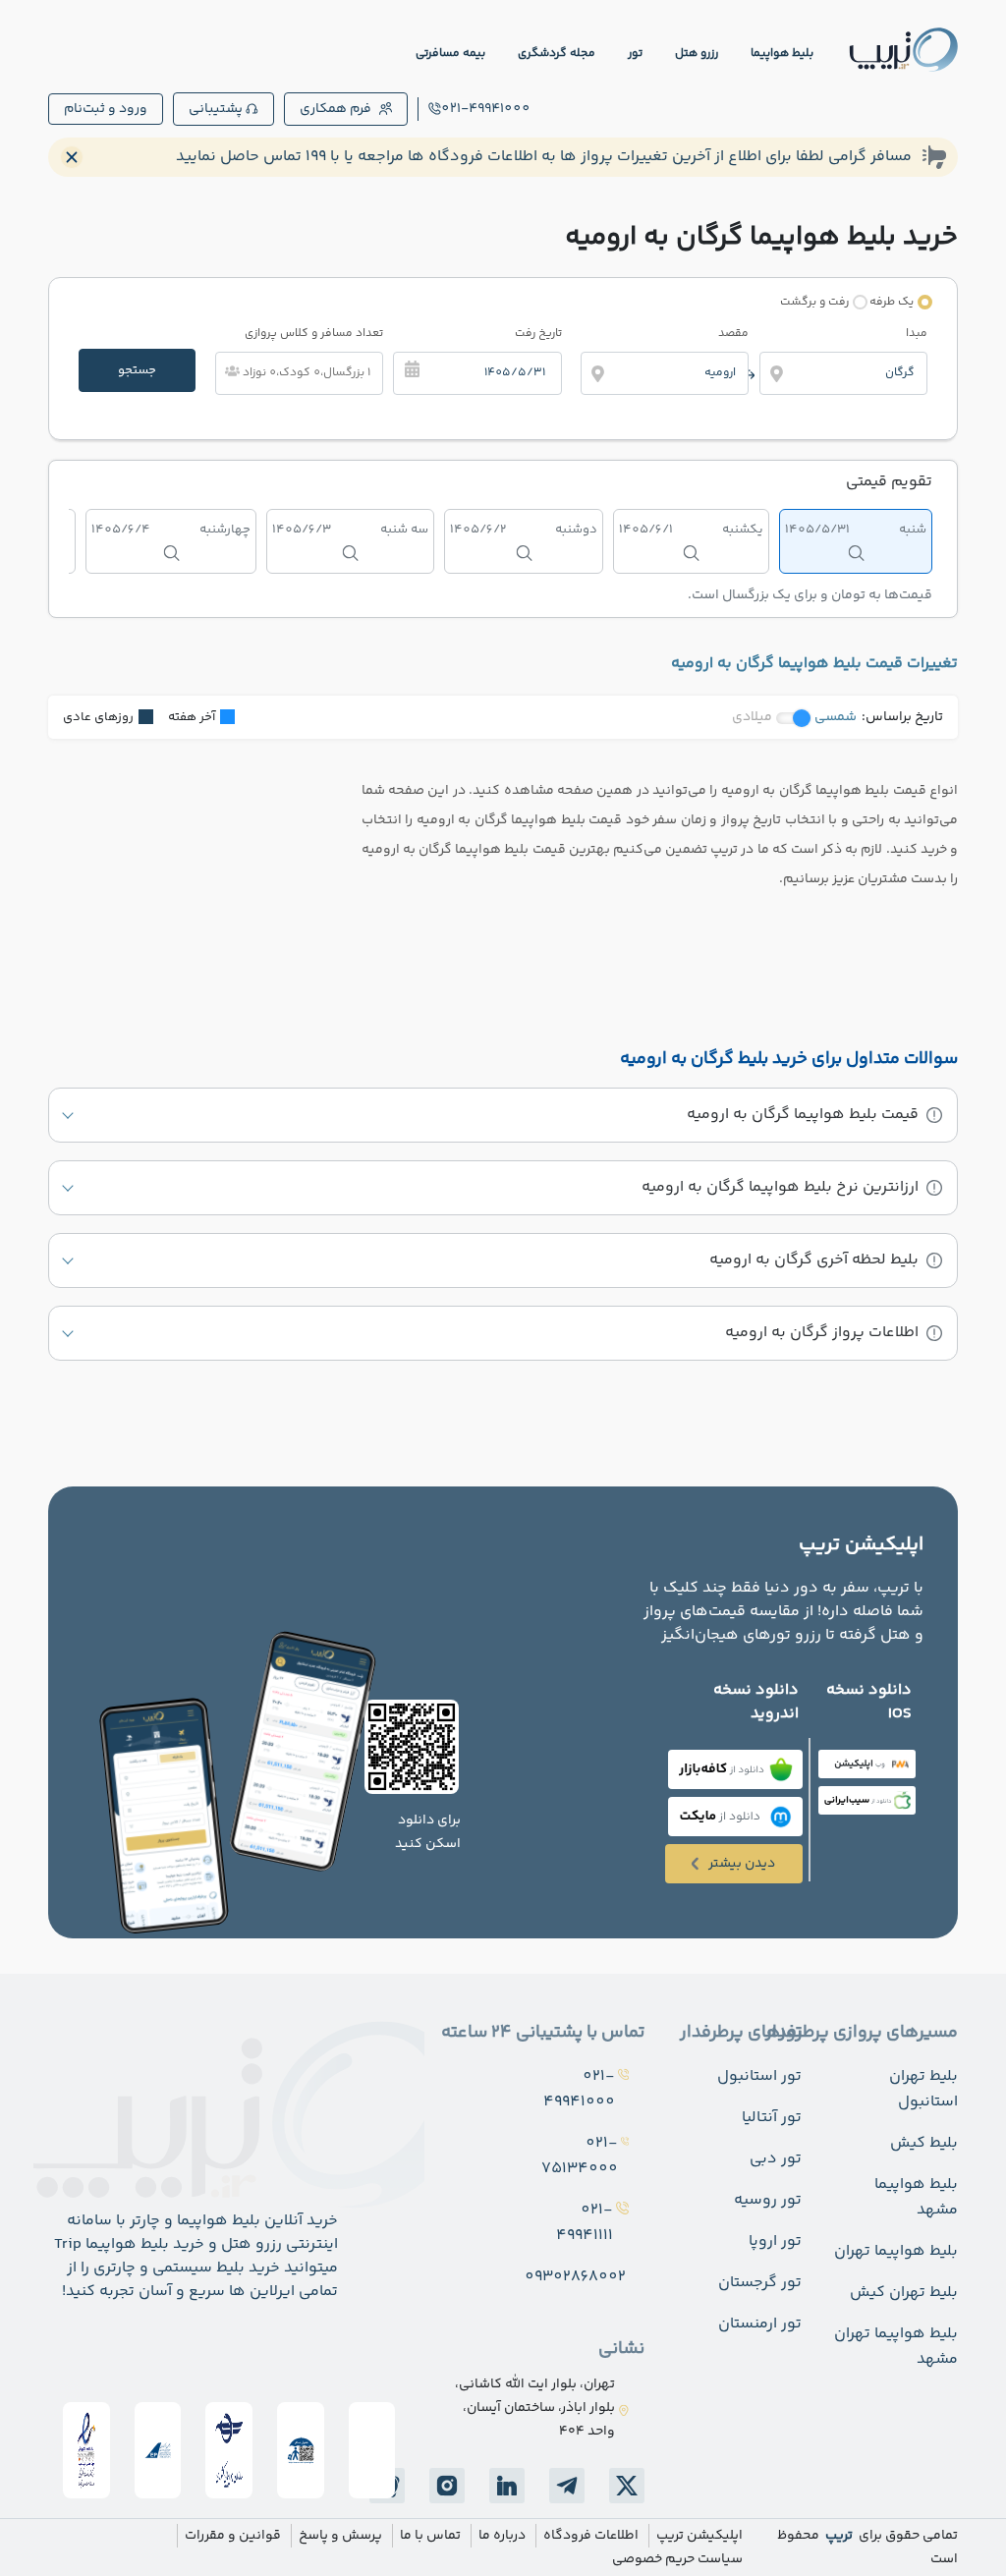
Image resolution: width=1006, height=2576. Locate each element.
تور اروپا (775, 2241)
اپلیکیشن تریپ (699, 2536)
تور (635, 54)
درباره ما (502, 2536)
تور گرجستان (760, 2283)
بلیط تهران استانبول (923, 2089)
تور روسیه (768, 2200)
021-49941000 (486, 109)
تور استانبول (759, 2076)
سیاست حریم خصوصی (677, 2559)
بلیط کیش (924, 2143)
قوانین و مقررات (233, 2536)
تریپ (838, 2536)
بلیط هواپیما (782, 54)
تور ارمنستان (760, 2324)
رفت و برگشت (814, 302)
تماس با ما (430, 2536)
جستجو (137, 370)
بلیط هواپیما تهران (896, 2251)
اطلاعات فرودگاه (591, 2536)
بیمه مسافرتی (450, 54)
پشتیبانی (216, 109)
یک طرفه (892, 302)
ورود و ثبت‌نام (106, 109)
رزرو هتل (697, 54)
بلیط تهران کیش (904, 2293)
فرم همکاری (335, 109)
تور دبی (776, 2159)
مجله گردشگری (557, 54)
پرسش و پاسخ (340, 2536)
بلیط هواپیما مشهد (916, 2197)
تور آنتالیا (772, 2118)
